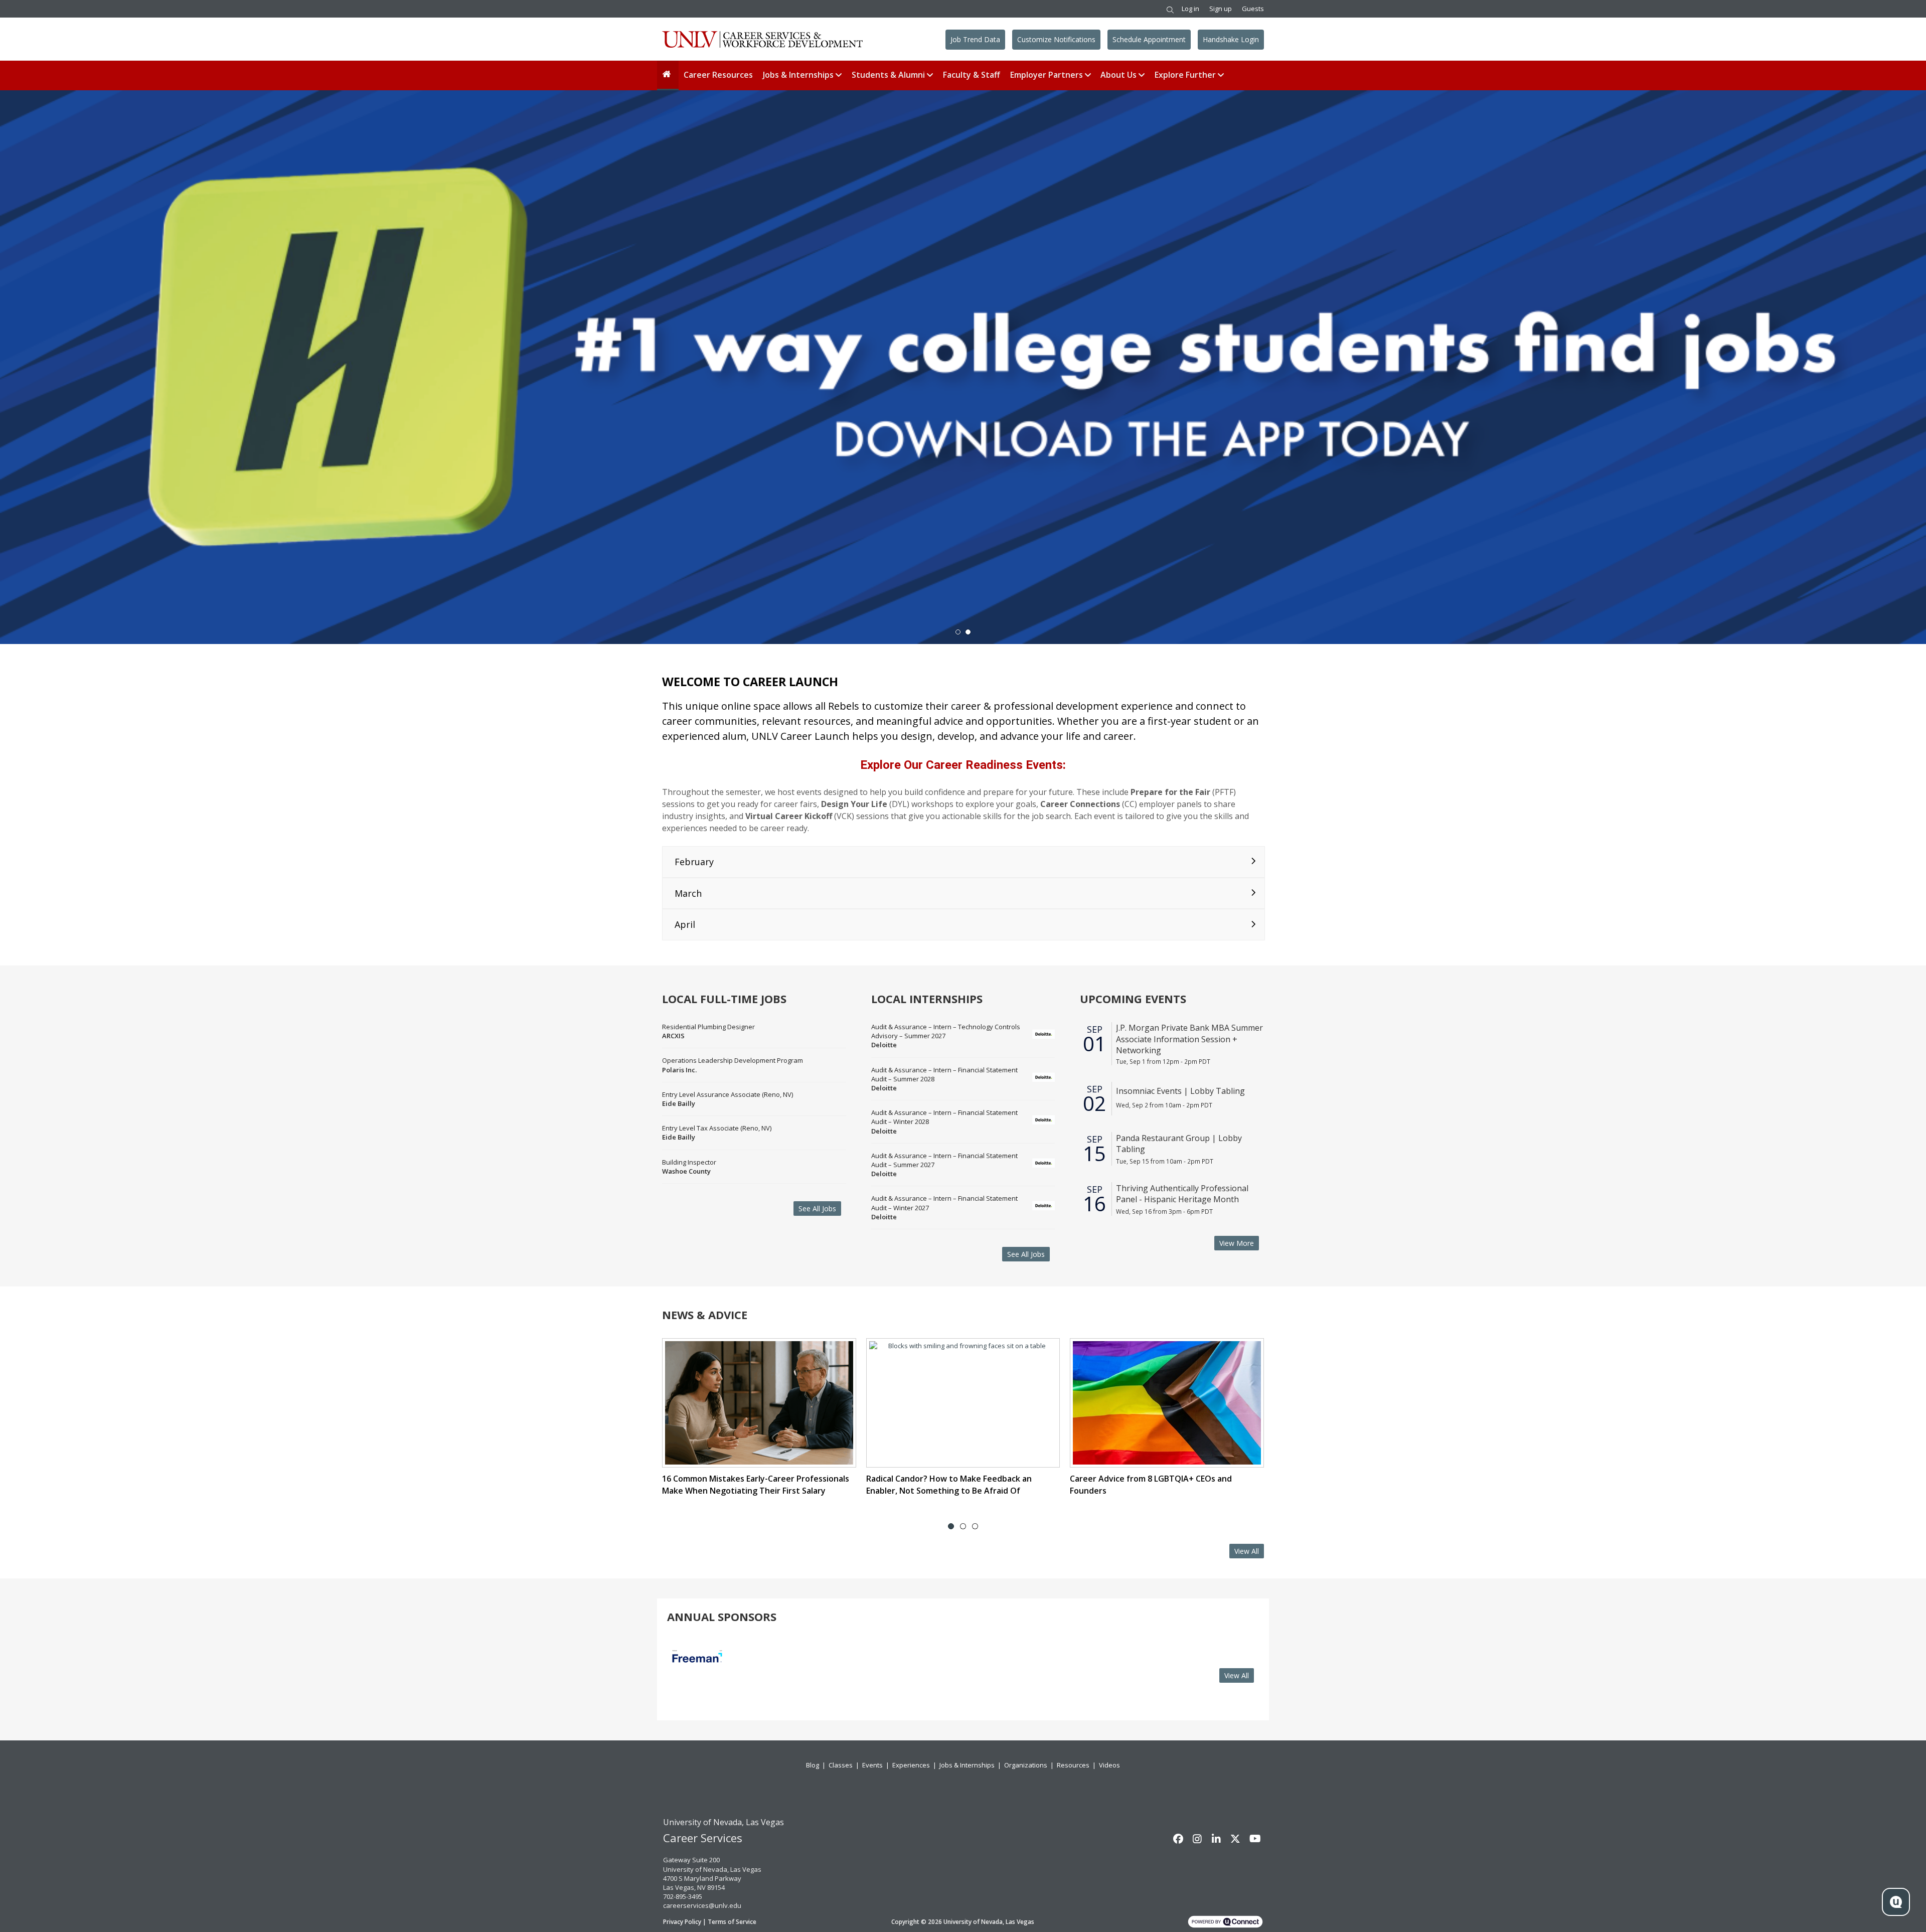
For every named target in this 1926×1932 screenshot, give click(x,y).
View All (1247, 1551)
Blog (813, 1765)
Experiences (911, 1765)
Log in (1190, 9)
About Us (1118, 75)
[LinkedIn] (1216, 1839)
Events (872, 1765)
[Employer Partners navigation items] (1089, 75)
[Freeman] (697, 1675)
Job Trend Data (975, 39)
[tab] (951, 1526)
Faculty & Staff (972, 75)
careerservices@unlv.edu (702, 1905)
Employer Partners (1047, 75)
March (688, 893)
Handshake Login (1231, 39)
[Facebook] (1178, 1839)
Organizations (1026, 1765)
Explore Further (1185, 75)
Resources (1073, 1765)
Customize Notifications (1056, 39)
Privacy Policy (682, 1922)
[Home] (668, 75)
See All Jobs (817, 1209)
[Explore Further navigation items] (1222, 75)
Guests (1253, 9)
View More (1237, 1243)
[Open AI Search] (1896, 1902)
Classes (841, 1765)
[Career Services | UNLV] (762, 39)
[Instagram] (1197, 1839)
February (694, 862)
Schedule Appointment (1149, 39)
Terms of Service (732, 1922)
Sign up (1221, 9)
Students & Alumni (888, 75)
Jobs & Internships (798, 75)
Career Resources (718, 75)
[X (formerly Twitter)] (1235, 1839)
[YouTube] (1254, 1839)
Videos (1109, 1765)
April (685, 924)
